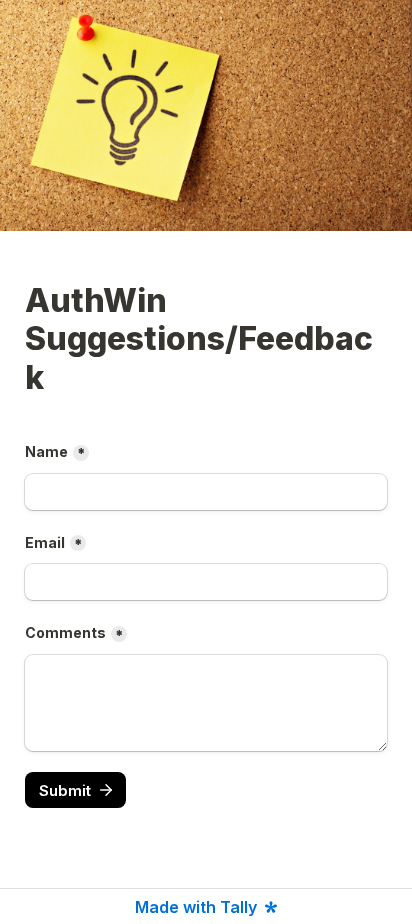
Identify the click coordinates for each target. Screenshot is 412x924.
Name (46, 451)
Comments (65, 632)
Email (45, 542)
